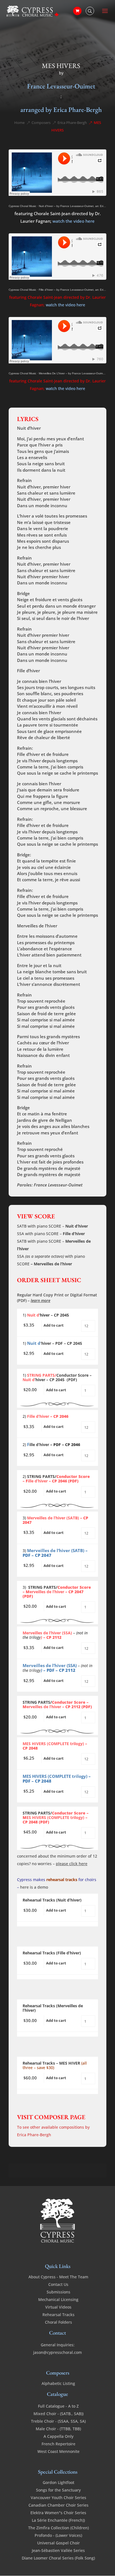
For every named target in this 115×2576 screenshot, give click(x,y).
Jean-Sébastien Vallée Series (58, 2550)
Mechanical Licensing (58, 2299)
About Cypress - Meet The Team (58, 2277)
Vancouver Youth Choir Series (58, 2498)
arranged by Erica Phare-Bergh (61, 110)
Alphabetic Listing (58, 2383)
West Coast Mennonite (58, 2451)
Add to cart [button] (54, 1325)
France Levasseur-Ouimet (61, 86)
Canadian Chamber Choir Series (58, 2505)
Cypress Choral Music (22, 206)
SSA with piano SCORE (38, 1234)
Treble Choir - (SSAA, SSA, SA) (58, 2421)
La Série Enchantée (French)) (58, 2520)
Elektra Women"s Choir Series (58, 2513)
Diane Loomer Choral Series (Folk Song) (58, 2558)
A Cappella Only (58, 2436)
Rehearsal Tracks (58, 2315)
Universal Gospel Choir (58, 2543)
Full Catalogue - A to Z (58, 2406)
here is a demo (34, 1887)
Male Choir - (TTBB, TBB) (58, 2429)
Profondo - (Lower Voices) (58, 2535)
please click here (72, 1864)
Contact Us (58, 2284)
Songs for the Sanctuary (58, 2490)
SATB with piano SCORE (39, 1226)
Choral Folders (58, 2322)
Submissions (58, 2292)
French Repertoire (58, 2444)
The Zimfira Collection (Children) (58, 2528)
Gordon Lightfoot (58, 2482)
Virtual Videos (58, 2307)
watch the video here (74, 221)
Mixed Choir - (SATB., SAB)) (58, 2414)
